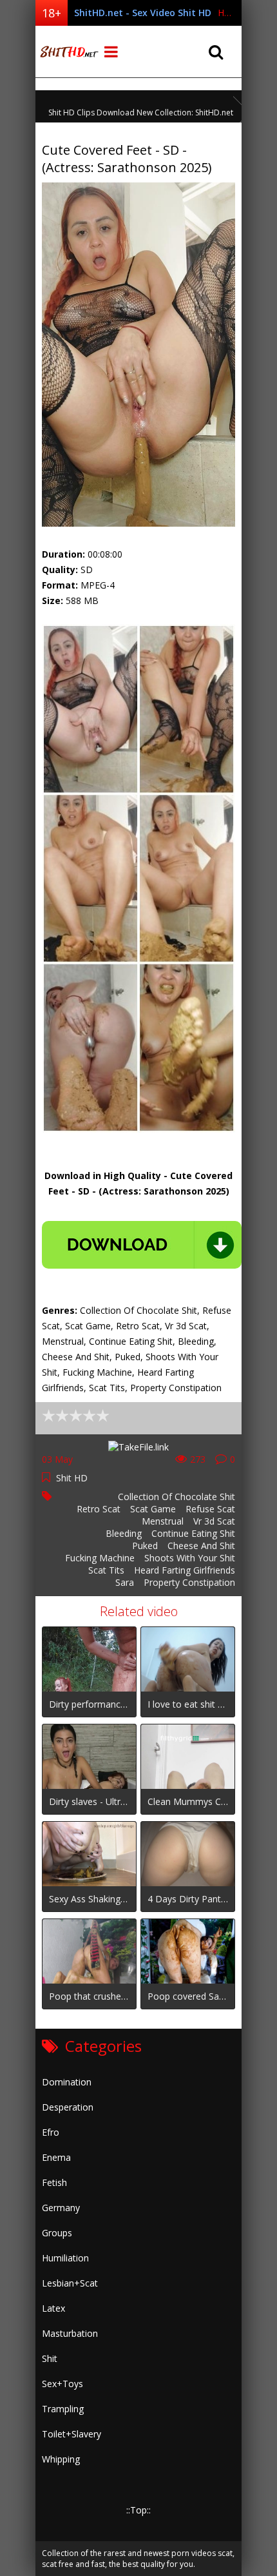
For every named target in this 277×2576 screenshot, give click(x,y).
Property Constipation (189, 1582)
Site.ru (68, 52)
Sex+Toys (62, 2384)
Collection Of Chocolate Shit (177, 1497)
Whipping (61, 2459)
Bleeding (124, 1533)
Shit (50, 2358)
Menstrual (163, 1521)
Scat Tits (106, 1570)
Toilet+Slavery (72, 2434)
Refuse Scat (210, 1509)
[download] (142, 1245)
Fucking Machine (100, 1558)
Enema (56, 2157)
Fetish (54, 2182)
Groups (57, 2233)
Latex (53, 2308)
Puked (145, 1546)
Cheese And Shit (201, 1546)
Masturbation (70, 2333)
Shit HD (72, 1478)
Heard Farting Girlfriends (185, 1570)
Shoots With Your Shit (190, 1558)
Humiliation (65, 2258)
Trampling (63, 2409)
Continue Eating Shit (193, 1533)
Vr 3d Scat (214, 1521)
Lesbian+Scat (70, 2283)
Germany (61, 2208)
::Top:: (138, 2510)
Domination (67, 2082)
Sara (125, 1582)
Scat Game (153, 1509)
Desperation (68, 2107)
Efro (51, 2132)
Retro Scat (99, 1509)
